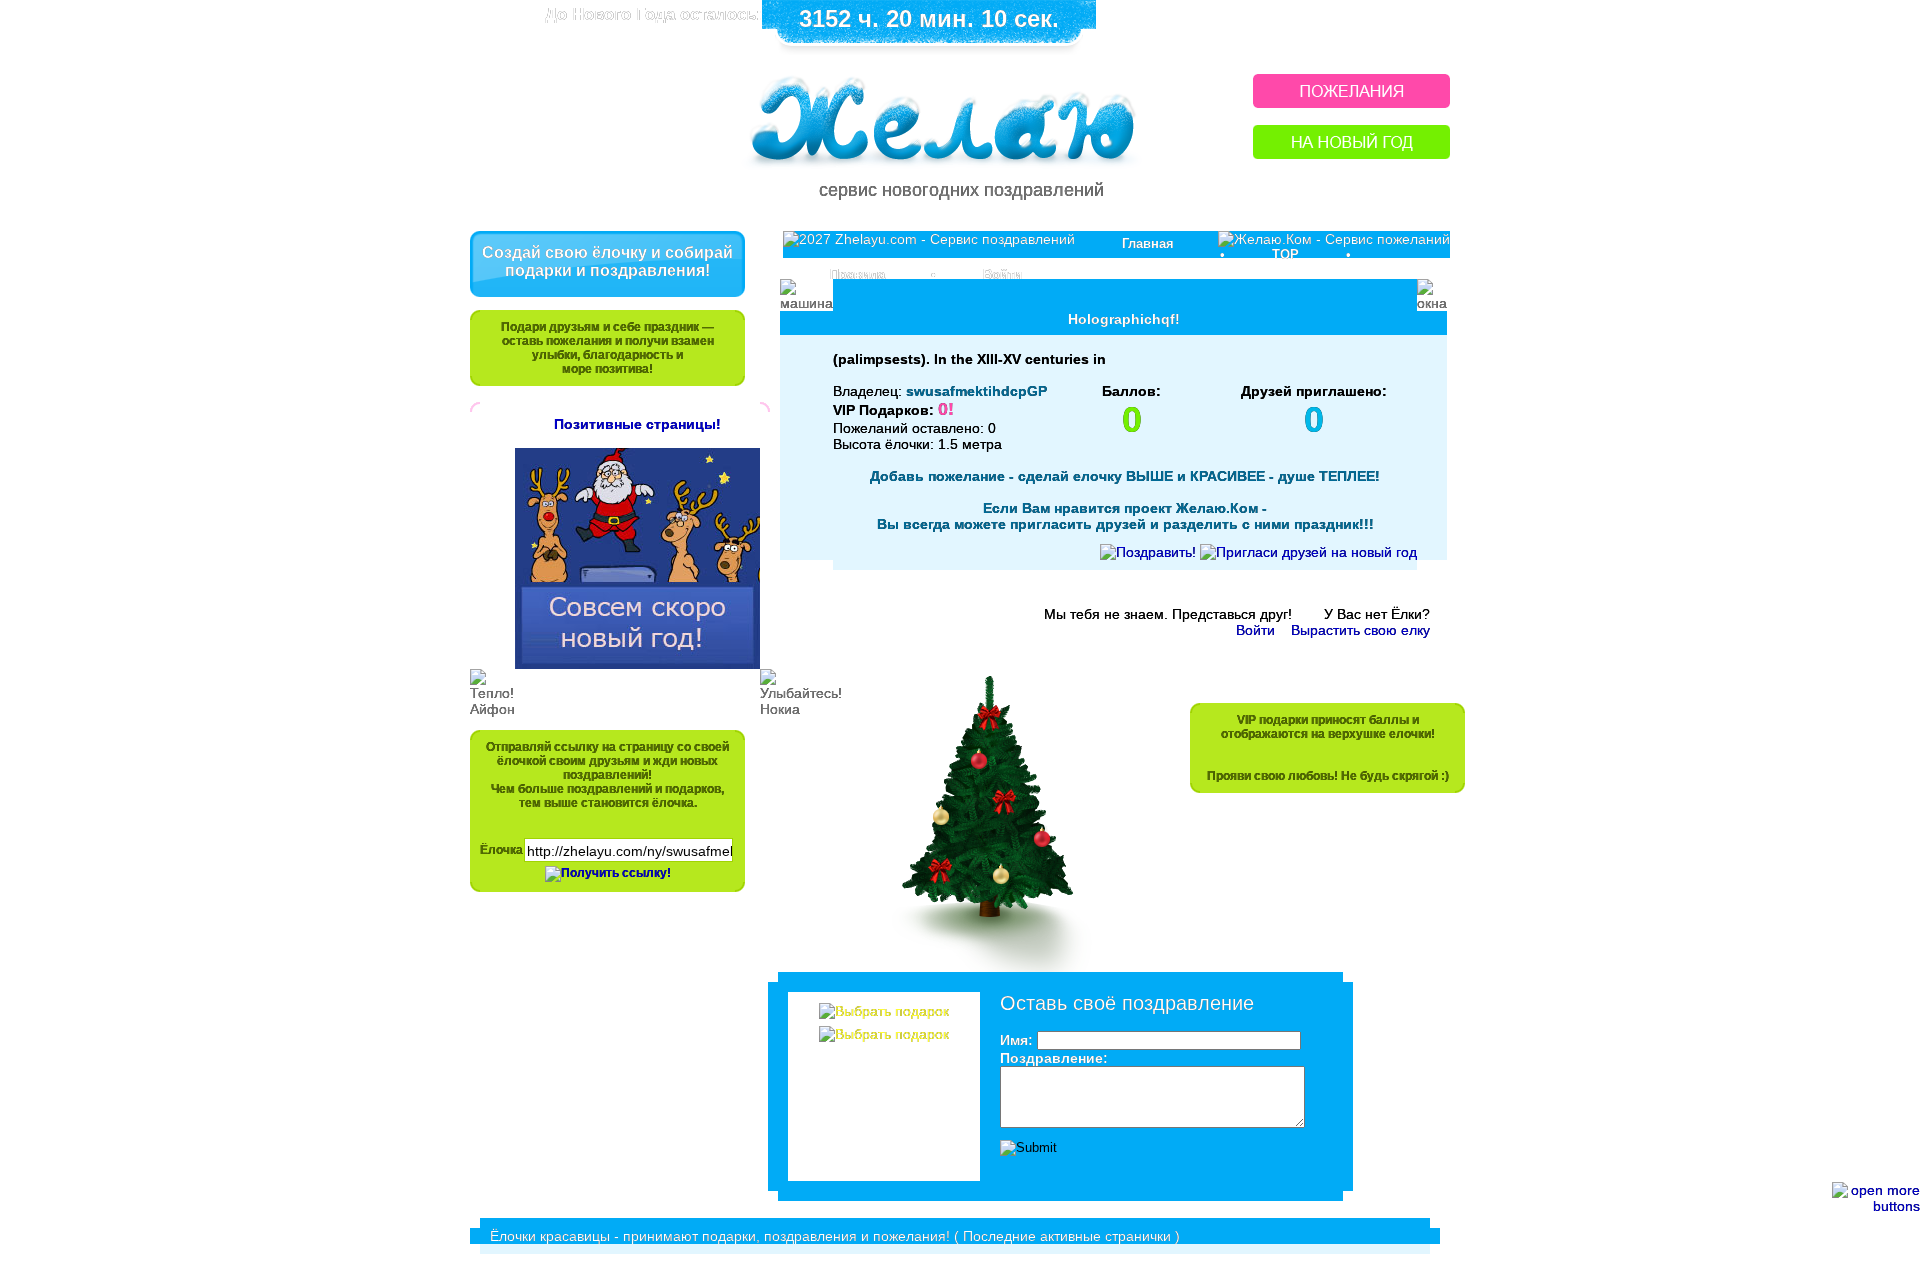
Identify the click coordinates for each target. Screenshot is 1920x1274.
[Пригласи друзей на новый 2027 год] (1308, 552)
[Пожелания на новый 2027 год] (1351, 102)
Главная (1148, 243)
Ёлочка (501, 850)
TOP (1285, 254)
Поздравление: (1054, 1058)
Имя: (1016, 1040)
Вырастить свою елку (1360, 630)
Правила (857, 274)
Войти (1002, 274)
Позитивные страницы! (637, 424)
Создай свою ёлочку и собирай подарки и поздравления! (607, 261)
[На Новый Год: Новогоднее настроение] (1351, 153)
